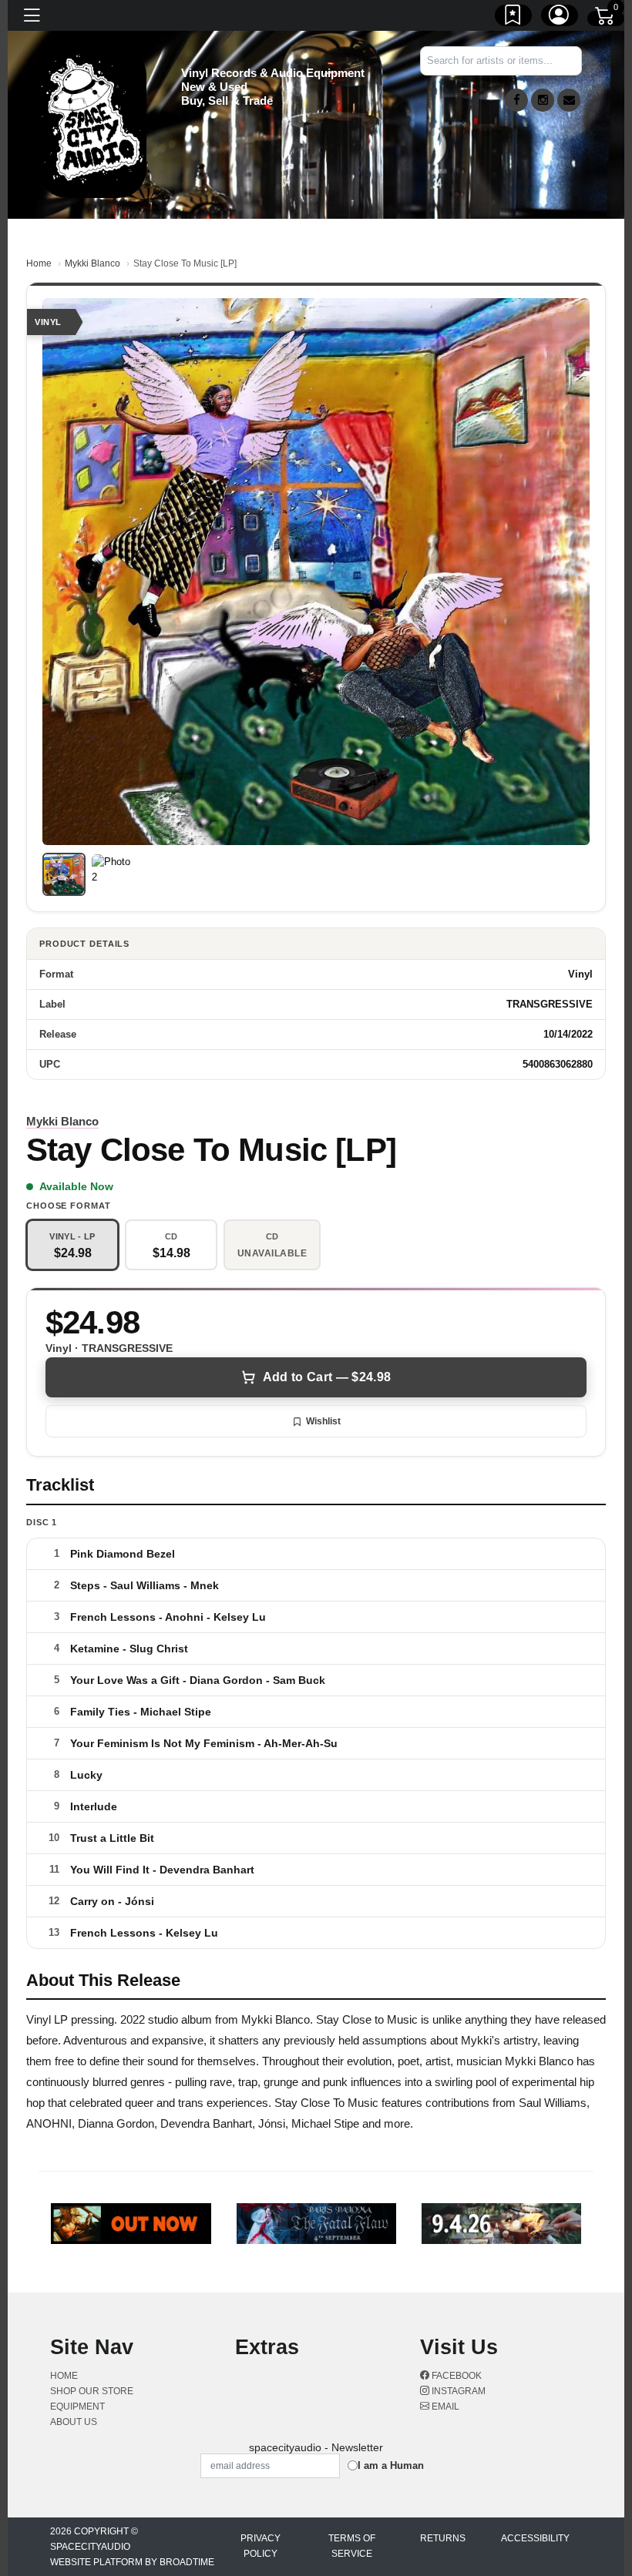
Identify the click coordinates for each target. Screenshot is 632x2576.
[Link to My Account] (560, 18)
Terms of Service (352, 2546)
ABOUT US (74, 2422)
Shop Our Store (92, 2391)
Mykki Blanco (92, 263)
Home (39, 263)
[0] (606, 18)
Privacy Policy (261, 2546)
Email (444, 2407)
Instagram (457, 2391)
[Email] (569, 100)
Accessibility (535, 2538)
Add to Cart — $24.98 (327, 1377)
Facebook (456, 2376)
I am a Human (391, 2465)
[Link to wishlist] (513, 18)
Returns (443, 2538)
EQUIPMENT (77, 2407)
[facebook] (516, 100)
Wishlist (323, 1421)
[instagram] (543, 100)
